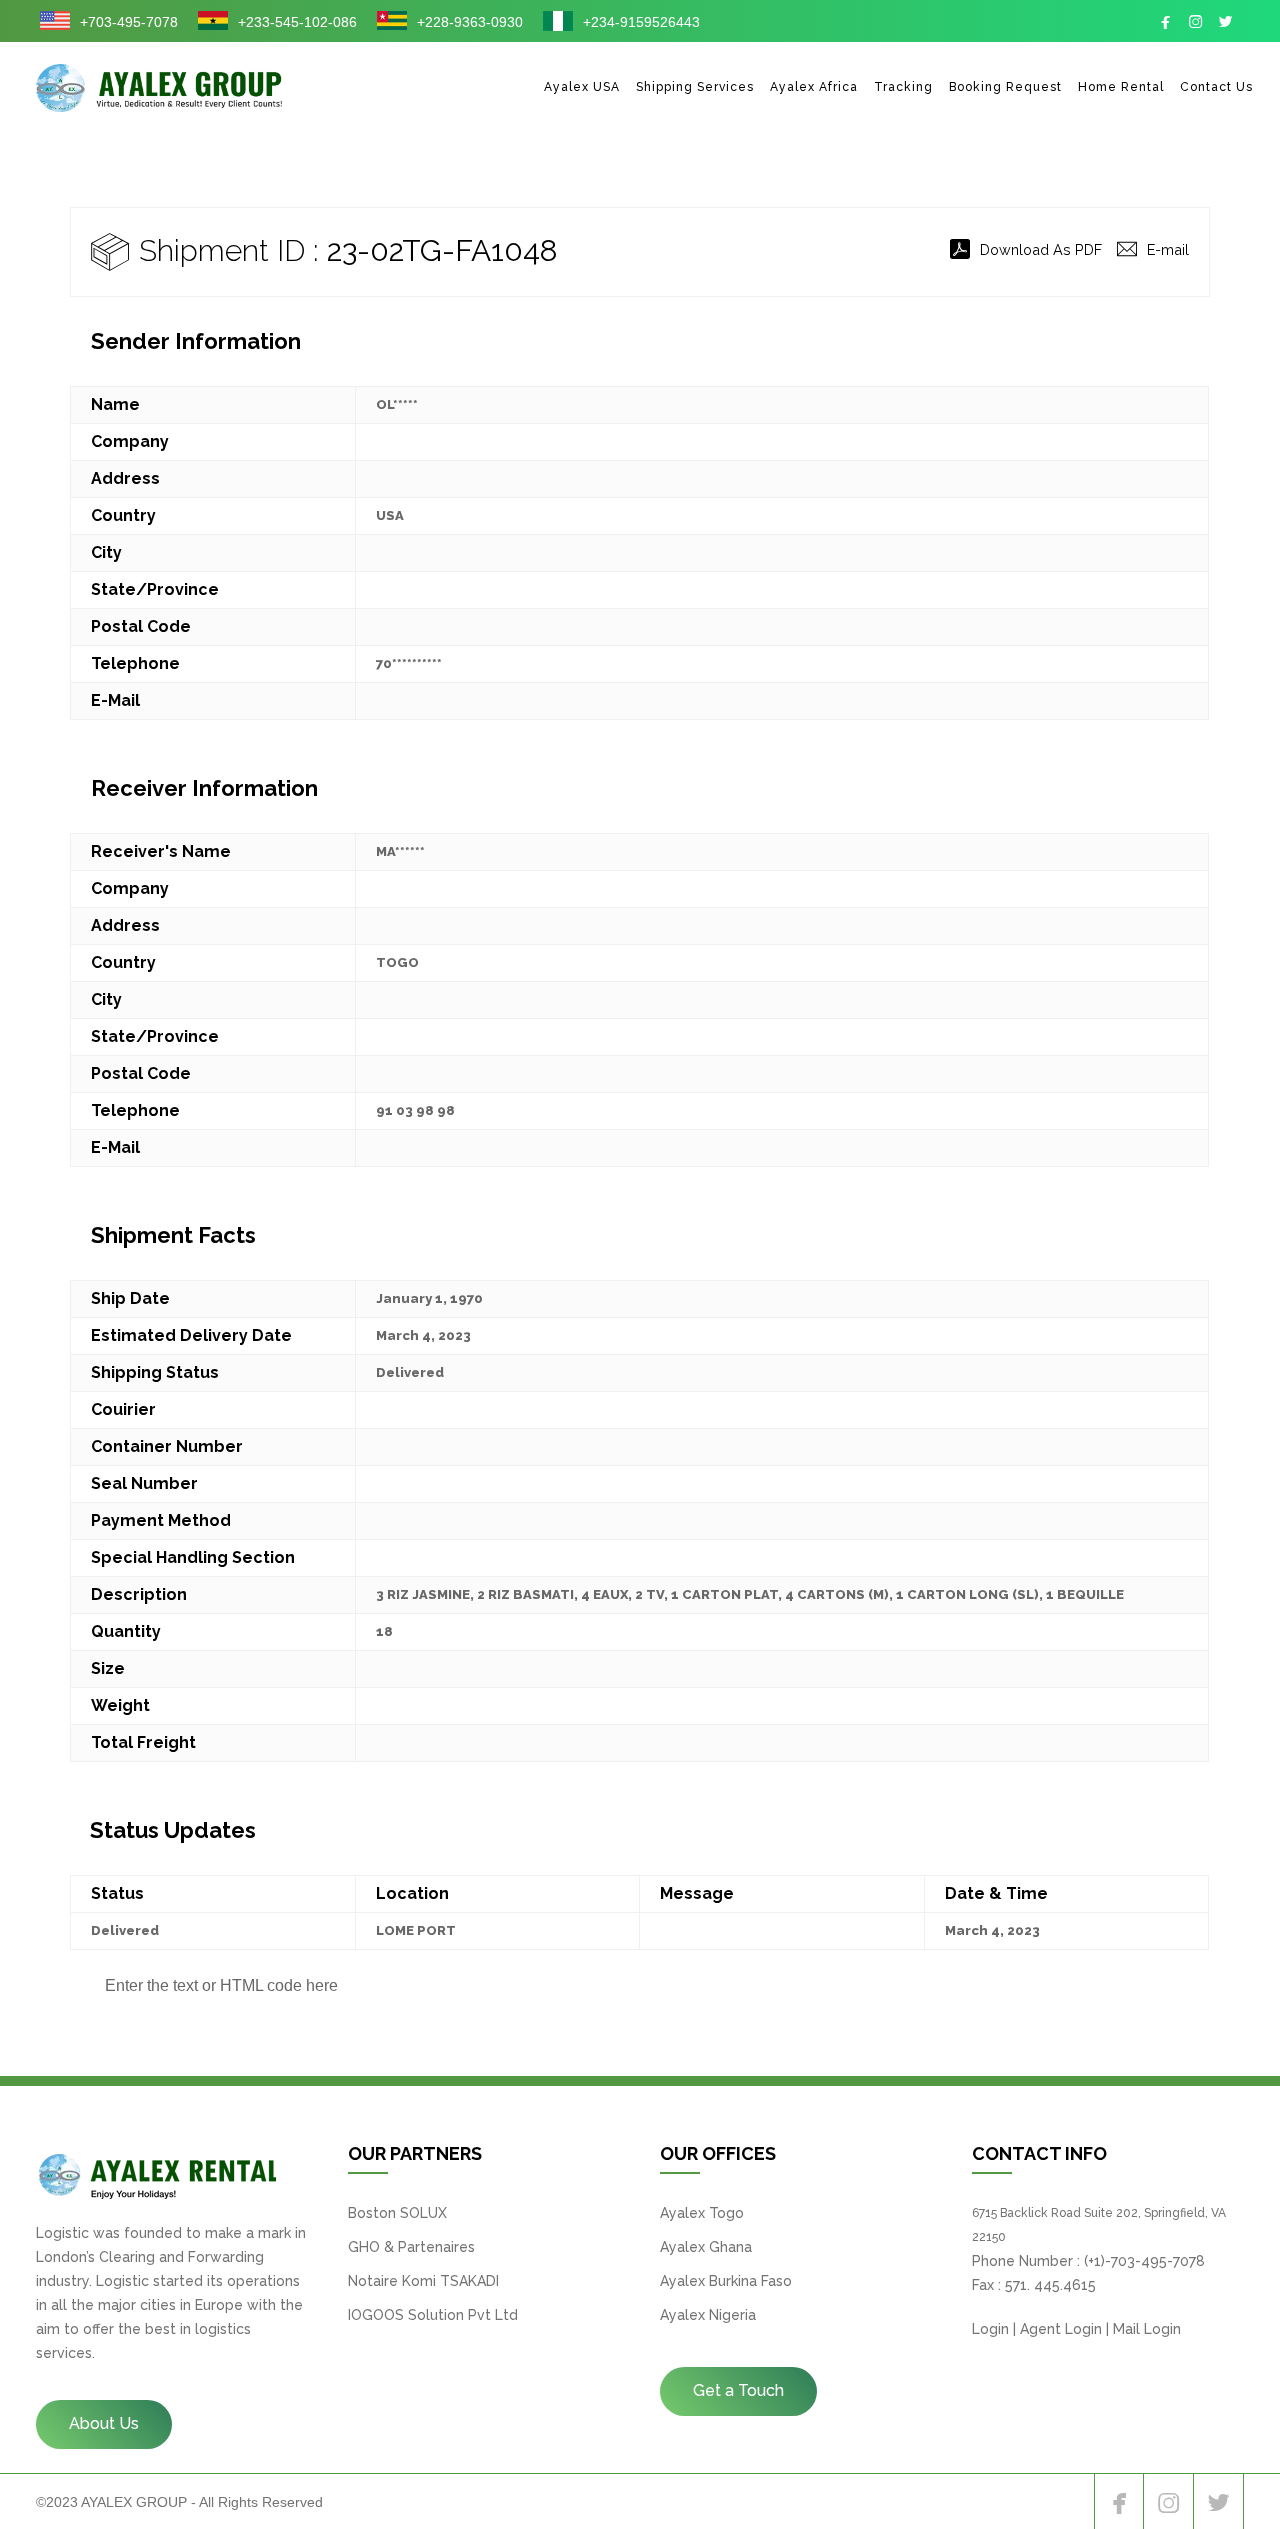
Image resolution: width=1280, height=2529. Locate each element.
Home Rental (1121, 87)
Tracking (903, 87)
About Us (104, 2423)
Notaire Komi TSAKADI (423, 2281)
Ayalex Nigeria (708, 2315)
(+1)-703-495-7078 (1144, 2261)
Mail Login (1147, 2329)
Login (990, 2329)
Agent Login (1061, 2329)
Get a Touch (738, 2390)
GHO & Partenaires (411, 2247)
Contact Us (1216, 87)
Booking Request (1005, 87)
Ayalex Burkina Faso (726, 2281)
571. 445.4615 (1050, 2285)
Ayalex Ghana (706, 2247)
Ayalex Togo (702, 2213)
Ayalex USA (582, 87)
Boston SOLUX (397, 2213)
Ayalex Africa (814, 87)
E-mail (1168, 249)
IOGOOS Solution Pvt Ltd (433, 2315)
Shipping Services (695, 87)
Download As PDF (1041, 249)
